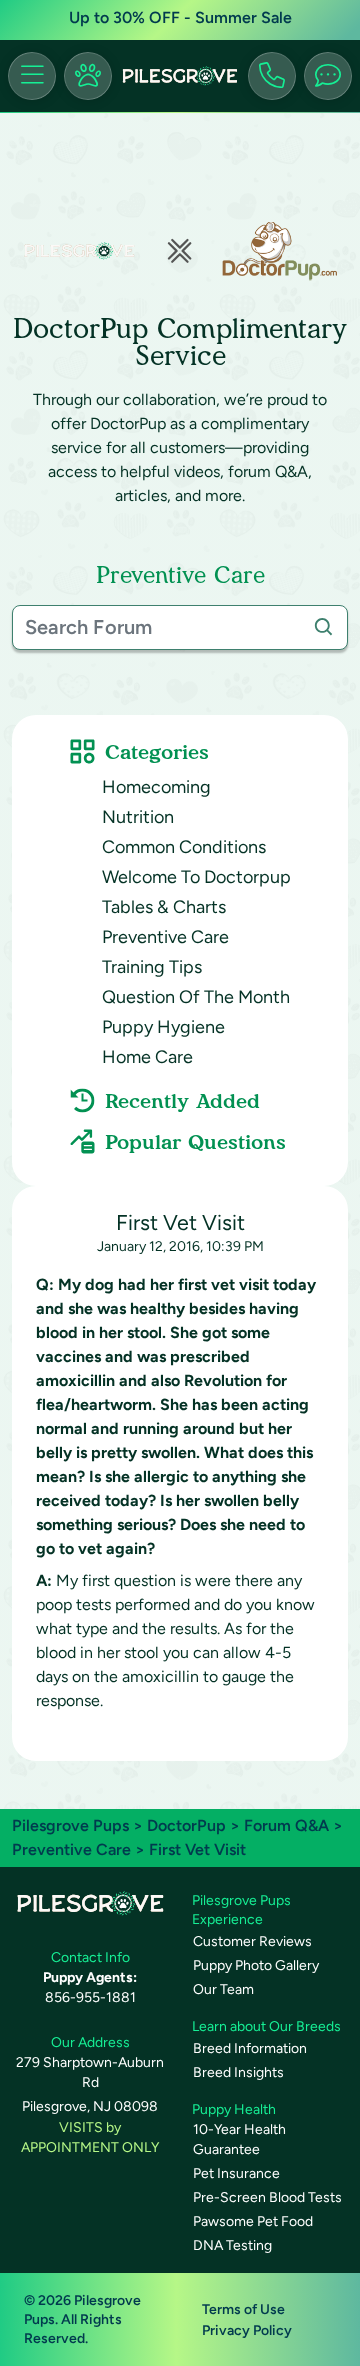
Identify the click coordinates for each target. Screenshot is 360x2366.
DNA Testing (232, 2245)
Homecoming (156, 787)
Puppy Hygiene (163, 1027)
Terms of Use (243, 2309)
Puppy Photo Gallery (256, 1965)
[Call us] (272, 76)
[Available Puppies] (88, 76)
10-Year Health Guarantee (239, 2139)
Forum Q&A (286, 1825)
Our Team (223, 1989)
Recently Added (182, 1101)
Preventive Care (165, 937)
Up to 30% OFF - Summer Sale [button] (180, 17)
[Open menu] (32, 76)
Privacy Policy (247, 2330)
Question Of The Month (196, 997)
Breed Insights (238, 2072)
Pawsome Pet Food (253, 2221)
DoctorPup (186, 1825)
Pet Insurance (236, 2173)
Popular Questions (195, 1142)
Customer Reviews (252, 1941)
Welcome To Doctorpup (196, 877)
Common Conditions (184, 847)
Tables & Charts (164, 907)
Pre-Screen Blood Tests (267, 2197)
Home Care (147, 1057)
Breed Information (250, 2048)
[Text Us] (328, 76)
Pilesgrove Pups (70, 1825)
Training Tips (152, 967)
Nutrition (138, 817)
